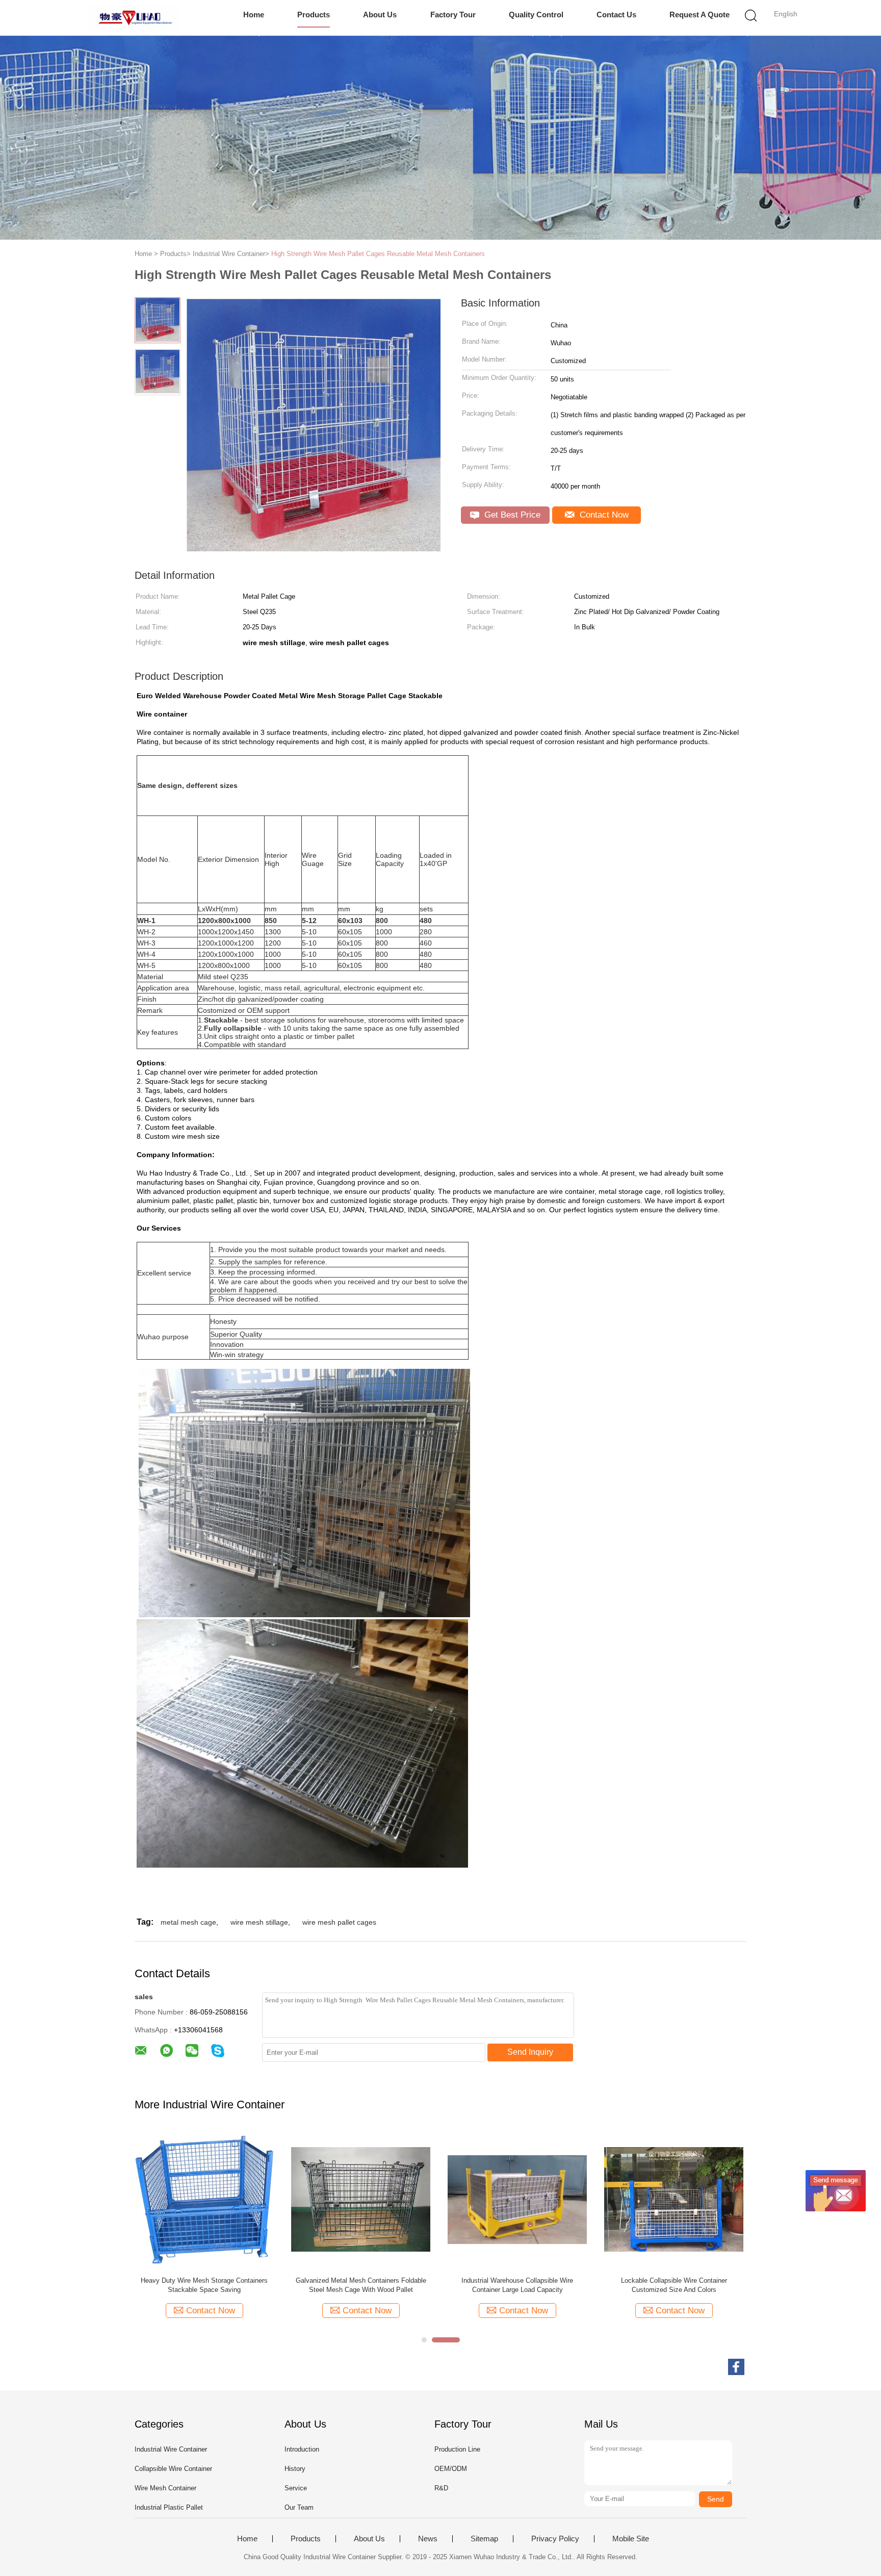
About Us (380, 15)
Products (314, 15)
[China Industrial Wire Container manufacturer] (133, 18)
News (428, 2539)
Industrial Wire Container (171, 2449)
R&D (441, 2488)
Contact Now (603, 515)
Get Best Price (511, 515)
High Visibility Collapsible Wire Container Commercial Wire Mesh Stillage (517, 2285)
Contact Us (616, 15)
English (786, 14)
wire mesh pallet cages (339, 1922)
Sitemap (484, 2539)
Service (296, 2488)
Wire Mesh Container (165, 2488)
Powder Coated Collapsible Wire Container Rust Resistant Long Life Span (674, 2285)
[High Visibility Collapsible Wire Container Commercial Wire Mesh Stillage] (517, 2199)
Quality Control (536, 15)
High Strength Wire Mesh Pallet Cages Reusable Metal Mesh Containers (378, 254)
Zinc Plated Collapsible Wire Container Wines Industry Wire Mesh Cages (204, 2285)
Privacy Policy (555, 2539)
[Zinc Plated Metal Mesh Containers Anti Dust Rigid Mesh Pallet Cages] (361, 2199)
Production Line (457, 2449)
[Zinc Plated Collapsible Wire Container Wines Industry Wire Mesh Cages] (204, 2199)
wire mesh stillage (259, 1922)
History (295, 2469)
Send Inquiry (530, 2052)
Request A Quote (699, 15)
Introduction (302, 2449)
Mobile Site (631, 2539)
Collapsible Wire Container (173, 2469)
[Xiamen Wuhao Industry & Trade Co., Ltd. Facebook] (736, 2367)
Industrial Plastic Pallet (169, 2507)
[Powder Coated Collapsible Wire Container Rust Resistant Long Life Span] (674, 2199)
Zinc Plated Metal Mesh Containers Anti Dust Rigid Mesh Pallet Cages (361, 2285)
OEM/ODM (451, 2469)
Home (254, 15)
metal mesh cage (188, 1922)
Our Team (299, 2507)
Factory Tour (453, 15)
